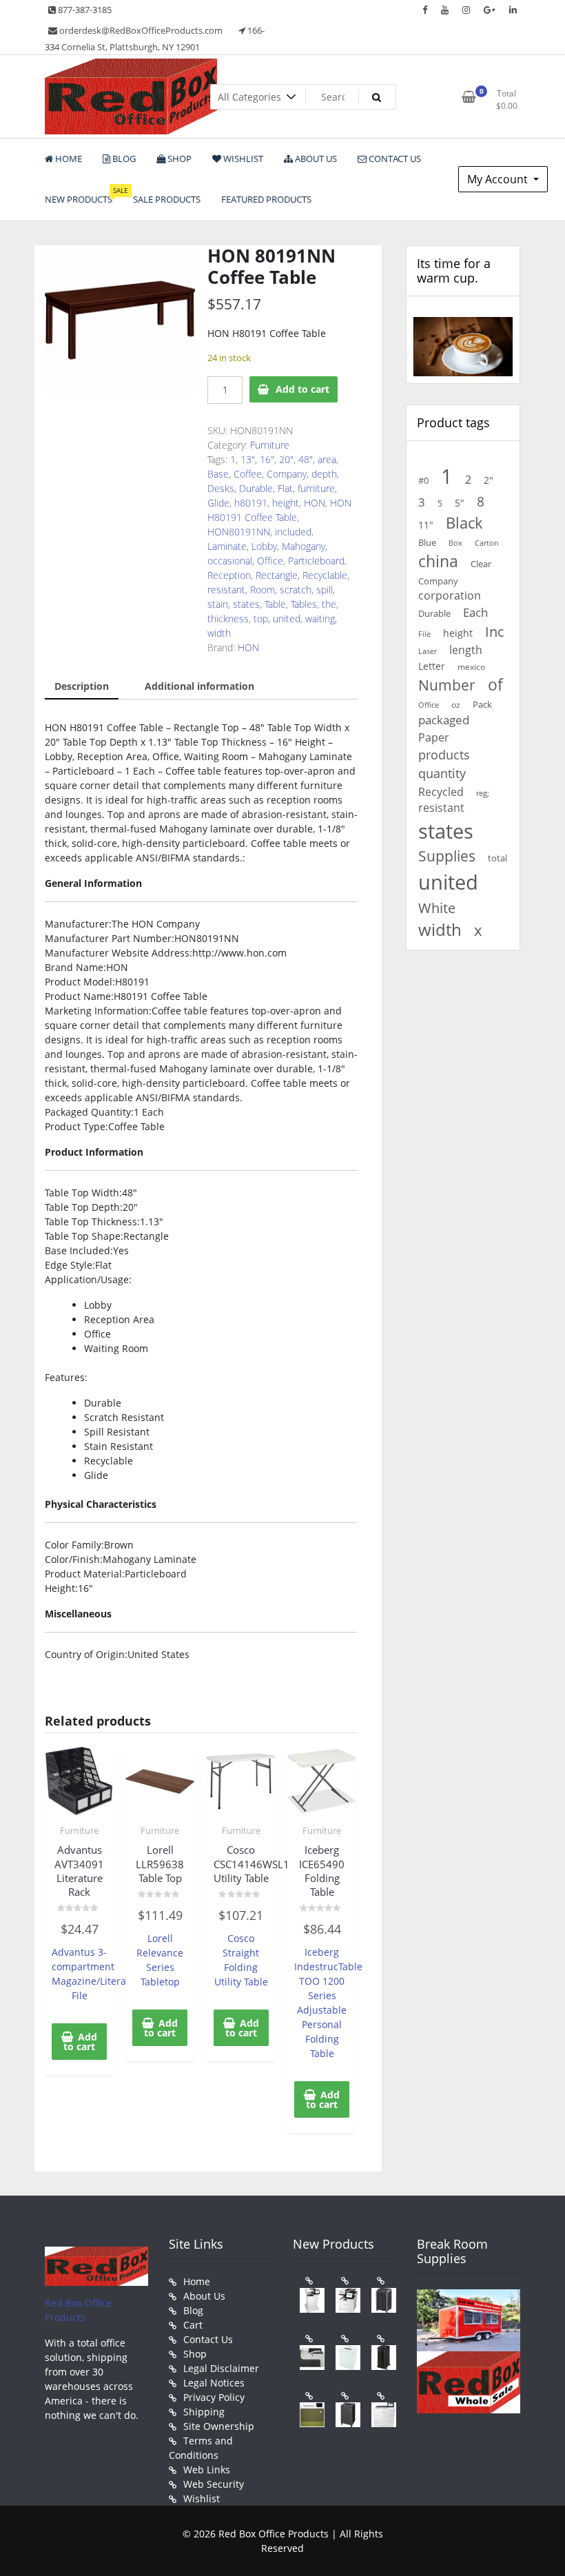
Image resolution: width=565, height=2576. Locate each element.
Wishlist (202, 2498)
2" (489, 480)
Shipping (204, 2412)
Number (447, 685)
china (438, 561)
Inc (495, 632)
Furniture (270, 445)
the (329, 604)
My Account (499, 179)
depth (324, 474)
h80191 (251, 503)
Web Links (207, 2470)
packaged (444, 720)
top (261, 619)
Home (197, 2281)
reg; (483, 793)
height (286, 503)
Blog (193, 2310)
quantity (442, 773)
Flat (285, 488)
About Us (204, 2296)
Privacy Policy (214, 2397)
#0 (423, 480)
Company (287, 474)
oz (456, 704)
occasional (230, 561)
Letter (432, 666)
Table (275, 604)
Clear (481, 564)
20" (286, 459)
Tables (304, 604)
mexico (471, 666)
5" (460, 503)
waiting (320, 619)
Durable (256, 488)
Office (270, 561)
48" (306, 459)
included (293, 532)
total (497, 858)
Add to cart (302, 389)
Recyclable (325, 575)
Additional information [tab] (199, 686)
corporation (450, 595)
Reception (229, 575)
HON (315, 503)
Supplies (447, 856)
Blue (427, 542)
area (327, 459)
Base (218, 474)
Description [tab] (82, 686)
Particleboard (316, 561)
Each (475, 612)
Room (263, 590)
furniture (316, 488)
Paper (434, 737)
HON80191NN (239, 532)
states (246, 604)
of (495, 685)
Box (455, 543)
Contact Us (208, 2339)
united (287, 619)
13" (248, 459)
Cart (193, 2325)
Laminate (227, 546)
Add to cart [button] (80, 2042)
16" (267, 459)
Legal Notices (214, 2383)
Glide (218, 503)
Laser (428, 651)
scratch (296, 590)
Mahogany (304, 546)
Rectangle (277, 575)
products (444, 755)
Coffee (248, 474)
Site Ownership (219, 2426)
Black (464, 523)
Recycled (441, 792)
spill (325, 590)
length (466, 650)
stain (218, 604)
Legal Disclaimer (221, 2368)
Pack (482, 705)
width (219, 633)
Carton (487, 543)
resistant (226, 590)
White (437, 908)
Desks (221, 488)
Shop (195, 2354)
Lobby (264, 546)
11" (426, 525)
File (424, 634)
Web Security (214, 2484)
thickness (228, 619)
